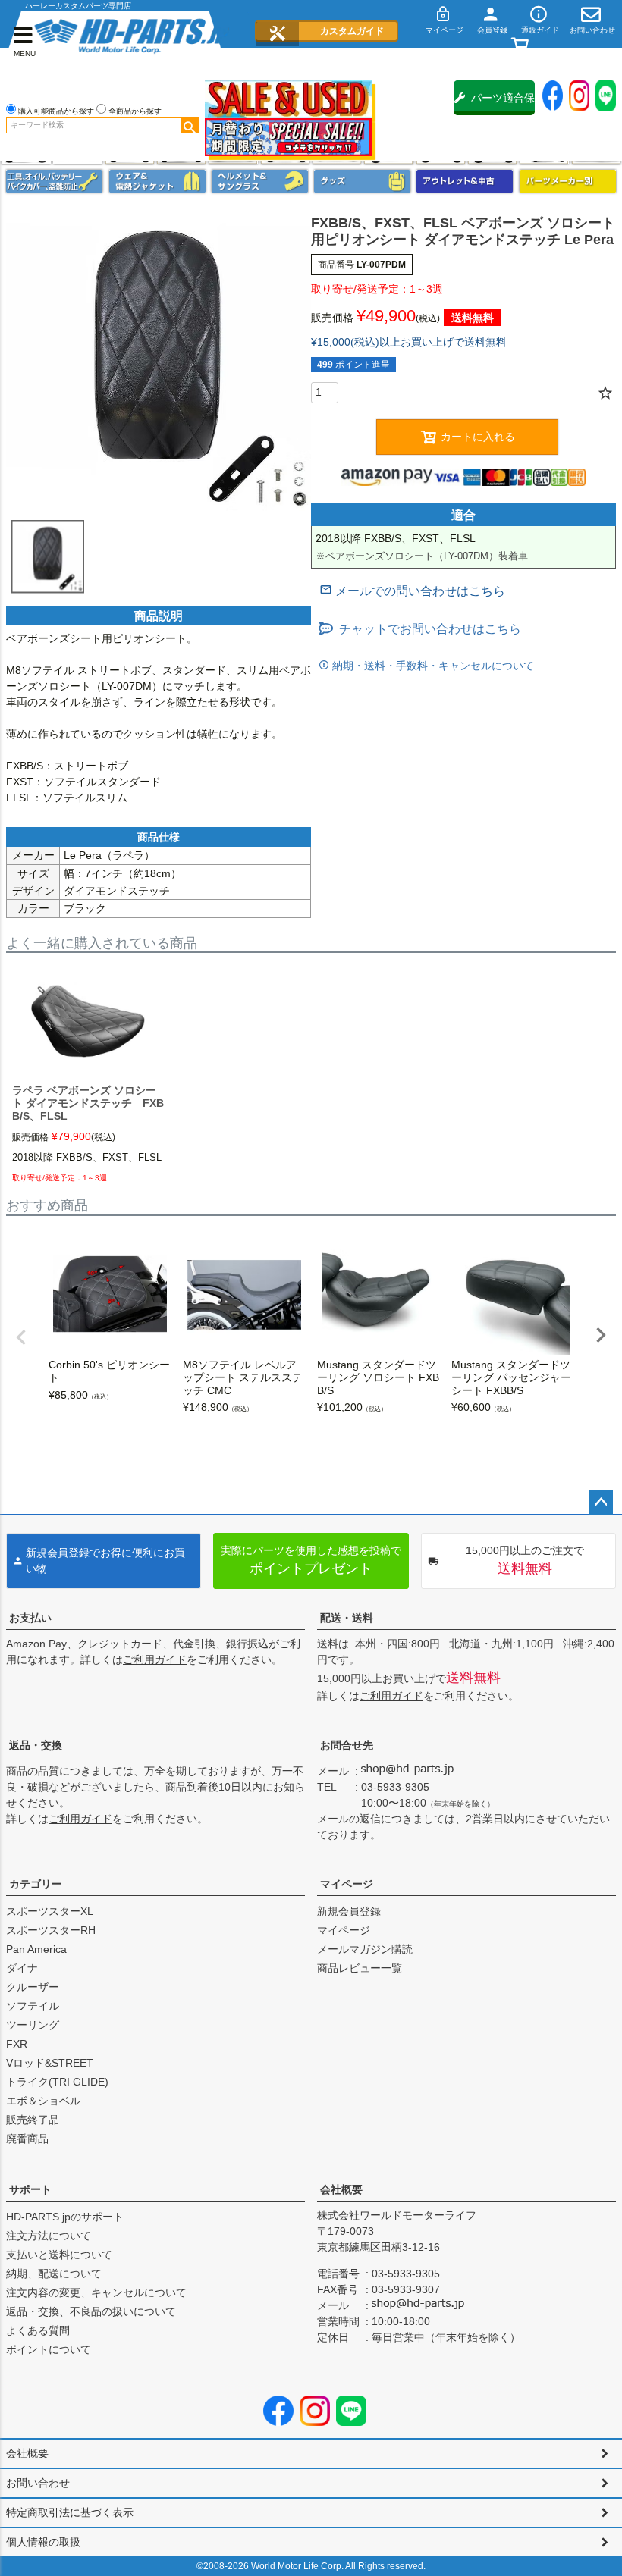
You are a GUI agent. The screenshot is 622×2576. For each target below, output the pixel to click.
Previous (21, 1337)
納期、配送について (54, 2274)
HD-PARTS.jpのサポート (65, 2217)
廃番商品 (27, 2139)
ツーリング (33, 2025)
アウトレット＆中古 (465, 181)
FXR (17, 2044)
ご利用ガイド (155, 1659)
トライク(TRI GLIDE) (57, 2082)
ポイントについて (49, 2349)
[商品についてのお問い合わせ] (412, 591)
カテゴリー (36, 1884)
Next (601, 1335)
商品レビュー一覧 (360, 1968)
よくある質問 (38, 2330)
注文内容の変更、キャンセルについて (96, 2292)
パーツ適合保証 (503, 103)
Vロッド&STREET (50, 2063)
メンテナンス (54, 181)
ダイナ (22, 1968)
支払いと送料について (59, 2255)
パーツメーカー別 (568, 181)
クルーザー (33, 1987)
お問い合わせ (38, 2483)
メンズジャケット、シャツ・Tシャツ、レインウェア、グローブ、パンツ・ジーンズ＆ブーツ (157, 181)
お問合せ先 (347, 1745)
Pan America (36, 1949)
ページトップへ (601, 1503)
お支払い (30, 1618)
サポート (30, 2189)
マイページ (347, 1884)
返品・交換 (36, 1745)
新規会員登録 (349, 1911)
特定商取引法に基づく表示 (70, 2512)
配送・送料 (347, 1618)
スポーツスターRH (51, 1930)
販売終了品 (33, 2120)
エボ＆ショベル (43, 2101)
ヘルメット (260, 181)
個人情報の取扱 (43, 2542)
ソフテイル (33, 2006)
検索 (190, 125)
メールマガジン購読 (365, 1949)
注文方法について (49, 2236)
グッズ (362, 181)
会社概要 (341, 2189)
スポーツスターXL (50, 1911)
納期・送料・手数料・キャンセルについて (432, 666)
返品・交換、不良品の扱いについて (91, 2311)
